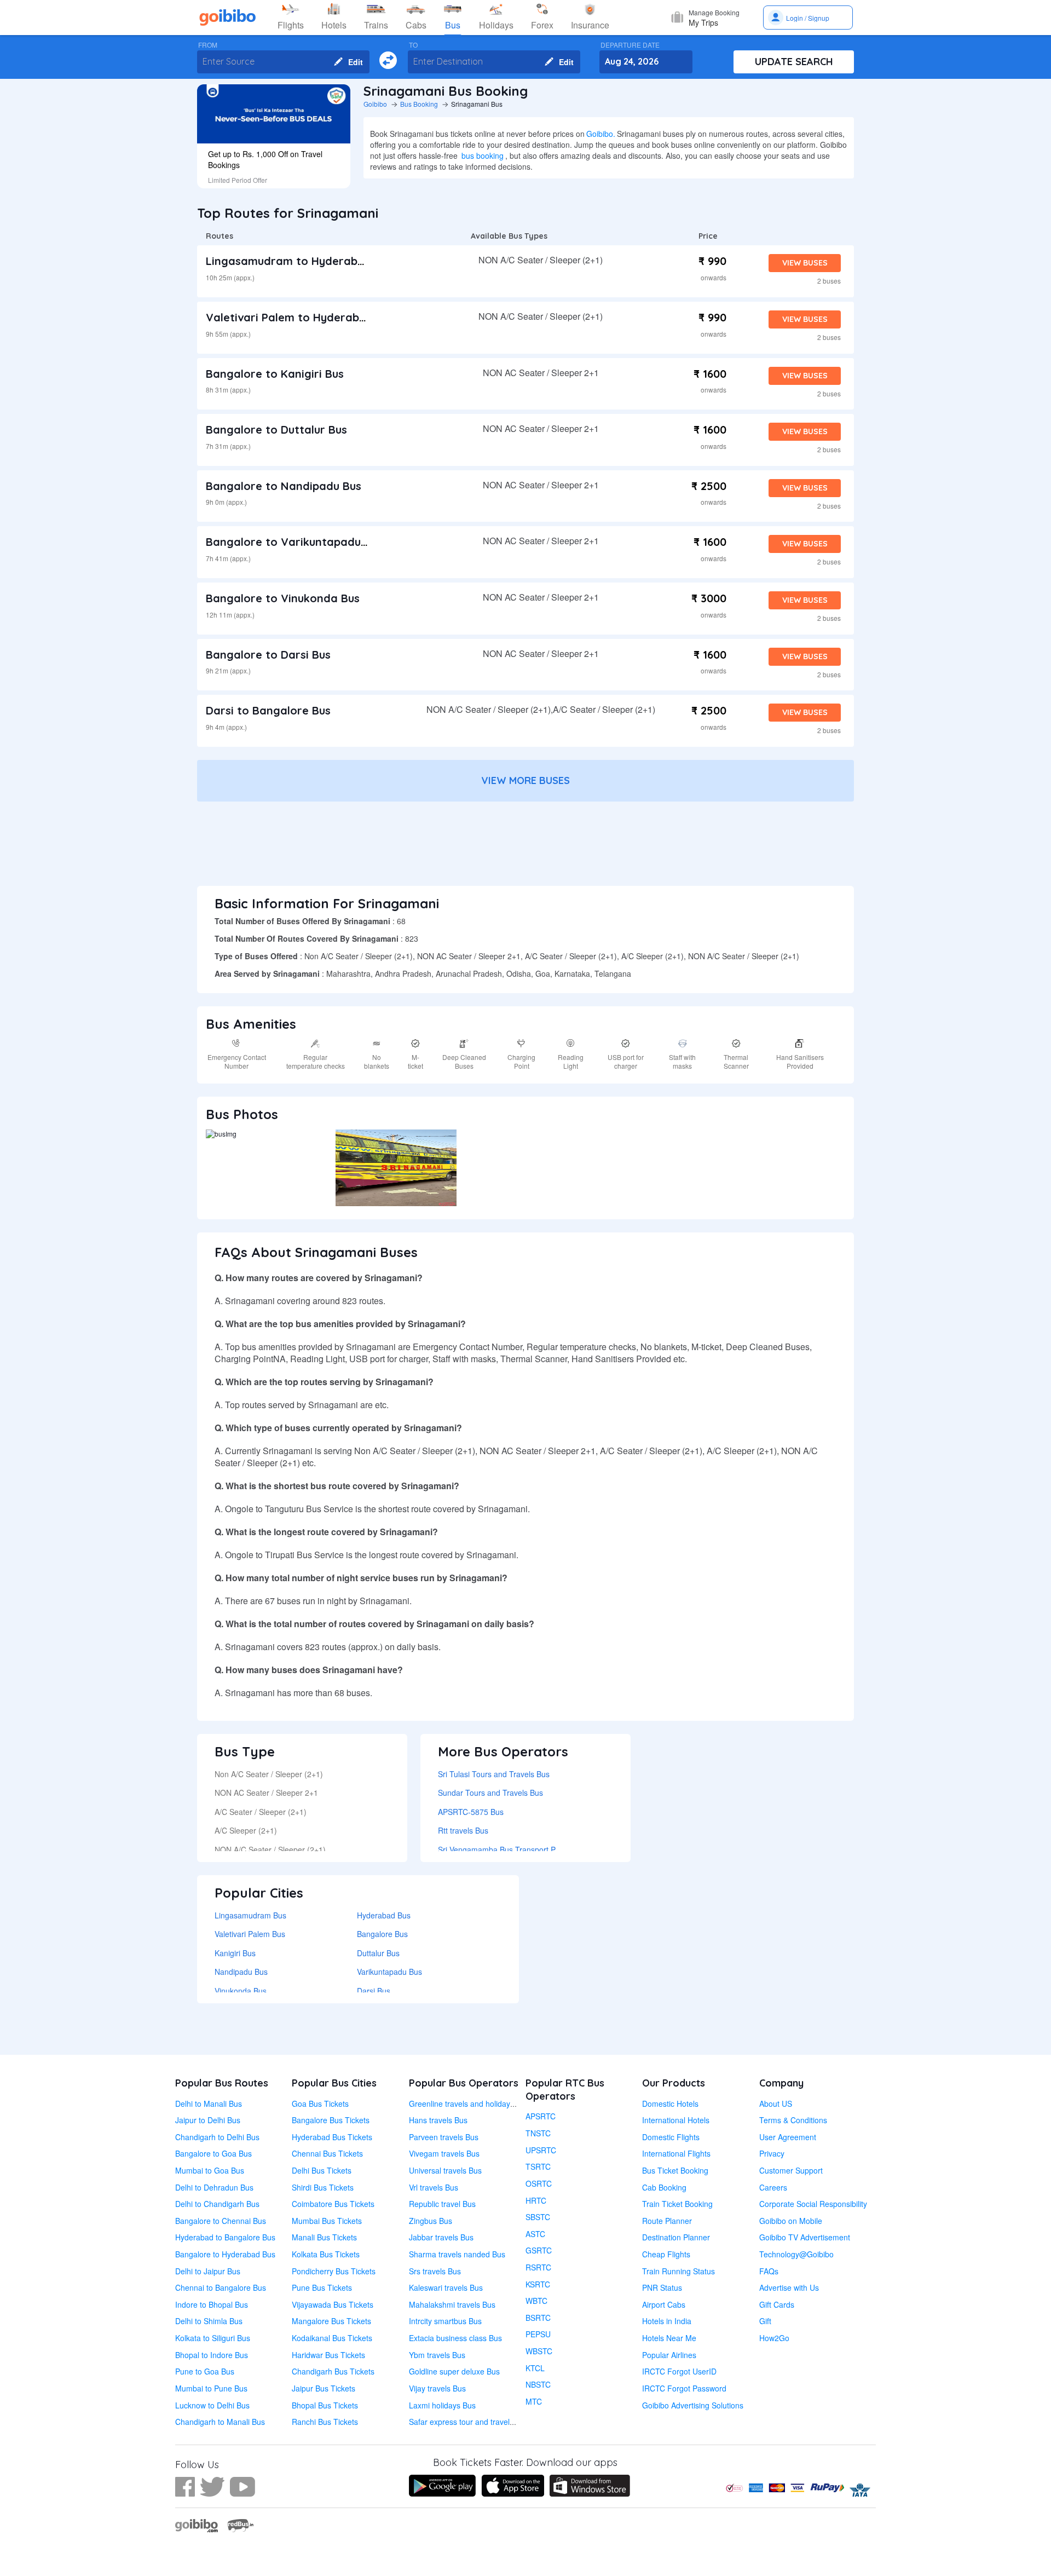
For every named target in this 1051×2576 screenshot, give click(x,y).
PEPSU (538, 2334)
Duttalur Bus (378, 1953)
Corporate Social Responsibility (813, 2204)
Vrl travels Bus (434, 2187)
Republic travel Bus (442, 2204)
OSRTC (539, 2183)
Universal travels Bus (445, 2170)
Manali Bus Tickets (324, 2237)
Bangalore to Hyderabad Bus (225, 2254)
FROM (208, 45)
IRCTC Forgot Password (684, 2388)
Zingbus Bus (431, 2221)
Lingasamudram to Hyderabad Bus (300, 261)
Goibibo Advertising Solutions (693, 2405)
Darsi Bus (374, 1991)
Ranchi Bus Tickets (325, 2422)
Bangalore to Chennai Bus (221, 2221)
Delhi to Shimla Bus (209, 2321)
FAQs (769, 2271)
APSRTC (541, 2116)
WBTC (536, 2301)
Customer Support (791, 2170)
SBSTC (538, 2217)
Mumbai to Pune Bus (211, 2388)
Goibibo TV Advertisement (805, 2237)
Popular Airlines (669, 2355)
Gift (765, 2321)
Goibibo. (601, 134)
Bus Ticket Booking (675, 2170)
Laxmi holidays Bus (442, 2405)
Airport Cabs (664, 2304)
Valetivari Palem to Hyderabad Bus (301, 317)
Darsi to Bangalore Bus (268, 710)
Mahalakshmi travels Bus (452, 2304)
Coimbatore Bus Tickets (333, 2204)
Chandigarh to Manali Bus (220, 2422)
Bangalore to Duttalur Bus (276, 430)
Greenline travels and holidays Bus (469, 2104)
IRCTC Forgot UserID (679, 2371)
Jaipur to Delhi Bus (208, 2120)
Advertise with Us (789, 2287)
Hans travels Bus (438, 2120)
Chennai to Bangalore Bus (221, 2287)
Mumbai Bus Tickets (327, 2221)
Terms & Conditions (793, 2120)
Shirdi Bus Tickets (323, 2187)
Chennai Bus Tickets (327, 2153)
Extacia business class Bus (455, 2338)
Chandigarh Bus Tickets (333, 2371)
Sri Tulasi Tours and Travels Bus (494, 1774)
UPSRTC (541, 2150)
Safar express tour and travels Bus (469, 2422)
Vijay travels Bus (437, 2388)
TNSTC (538, 2133)
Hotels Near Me (669, 2338)
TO (413, 45)
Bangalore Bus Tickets (331, 2120)
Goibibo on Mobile (791, 2221)
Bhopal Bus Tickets (325, 2405)
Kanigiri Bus (235, 1953)
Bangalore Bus (382, 1934)
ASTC (535, 2234)
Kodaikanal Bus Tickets (332, 2338)
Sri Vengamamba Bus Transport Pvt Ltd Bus (514, 1849)
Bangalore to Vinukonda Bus (283, 598)
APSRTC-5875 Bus (471, 1812)
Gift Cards (777, 2304)
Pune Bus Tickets (322, 2287)
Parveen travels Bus (444, 2137)
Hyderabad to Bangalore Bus (225, 2237)
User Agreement (788, 2137)
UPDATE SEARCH (794, 62)
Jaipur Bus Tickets (324, 2388)
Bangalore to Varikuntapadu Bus (294, 542)
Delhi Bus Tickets (322, 2170)
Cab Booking (664, 2187)
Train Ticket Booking (677, 2204)
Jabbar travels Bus (441, 2237)
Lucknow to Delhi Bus (212, 2405)
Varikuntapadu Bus (389, 1972)
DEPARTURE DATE (630, 45)
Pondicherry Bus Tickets (334, 2271)
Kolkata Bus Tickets (326, 2254)
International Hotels (676, 2120)
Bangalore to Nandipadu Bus (284, 486)
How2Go (774, 2338)
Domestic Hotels (670, 2104)
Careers (773, 2187)
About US (776, 2104)
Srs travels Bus (435, 2271)
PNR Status (662, 2287)
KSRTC (538, 2284)
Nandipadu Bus (241, 1972)
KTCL (535, 2368)
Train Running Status (678, 2271)
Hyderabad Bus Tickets (332, 2137)
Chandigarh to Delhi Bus (217, 2137)
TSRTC (538, 2166)
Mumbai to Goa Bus (210, 2170)
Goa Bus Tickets (320, 2104)
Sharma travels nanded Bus (457, 2254)
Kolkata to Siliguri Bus (213, 2338)
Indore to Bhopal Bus (212, 2304)
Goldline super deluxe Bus (454, 2371)
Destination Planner (676, 2237)
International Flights (676, 2153)
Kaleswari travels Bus (446, 2287)
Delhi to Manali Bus (209, 2104)
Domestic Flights (671, 2137)
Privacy (772, 2153)
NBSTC (538, 2384)
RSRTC (538, 2267)
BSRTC (538, 2318)
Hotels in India (667, 2321)
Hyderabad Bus (384, 1915)
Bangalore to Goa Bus (213, 2153)
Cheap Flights (666, 2254)
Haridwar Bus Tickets (328, 2355)
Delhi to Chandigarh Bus (217, 2204)
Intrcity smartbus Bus (445, 2321)
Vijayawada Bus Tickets (333, 2304)
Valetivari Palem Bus (250, 1934)
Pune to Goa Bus (205, 2371)
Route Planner (667, 2221)
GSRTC (539, 2250)
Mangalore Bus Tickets (331, 2321)
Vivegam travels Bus (444, 2153)
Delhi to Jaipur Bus (208, 2271)
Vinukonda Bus (241, 1991)
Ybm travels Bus (437, 2355)
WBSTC (539, 2351)
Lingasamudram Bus (250, 1915)
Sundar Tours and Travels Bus (490, 1793)
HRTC (536, 2200)
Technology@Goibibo (796, 2254)
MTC (534, 2401)
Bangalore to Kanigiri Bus (275, 374)
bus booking (483, 155)
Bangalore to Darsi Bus (268, 655)
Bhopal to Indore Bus (212, 2355)
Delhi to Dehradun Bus (214, 2187)
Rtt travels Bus (463, 1830)
